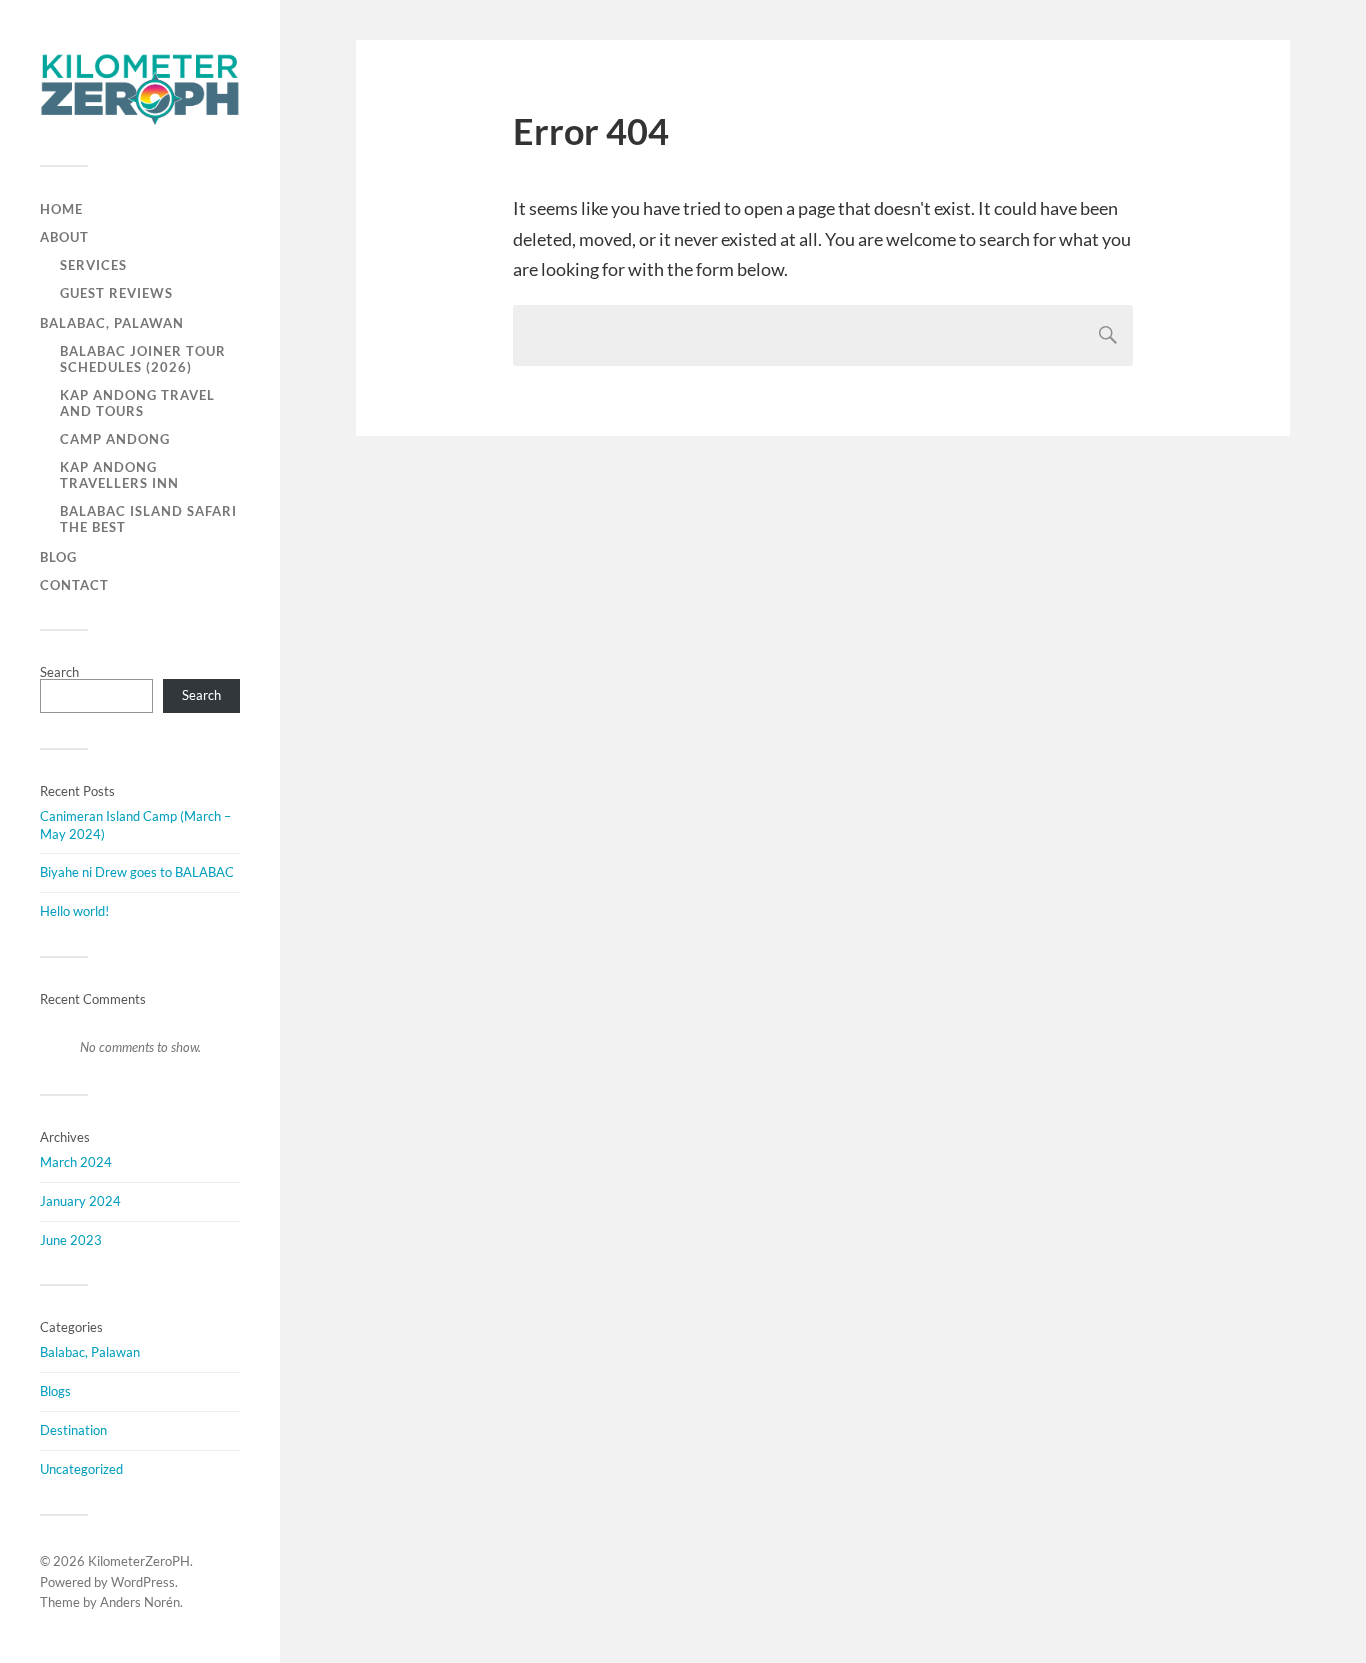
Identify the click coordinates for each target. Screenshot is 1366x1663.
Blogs (55, 1391)
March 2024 (76, 1162)
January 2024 (80, 1201)
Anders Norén (140, 1602)
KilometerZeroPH (139, 1561)
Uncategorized (81, 1469)
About (64, 237)
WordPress (143, 1582)
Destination (73, 1430)
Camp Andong (115, 439)
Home (61, 209)
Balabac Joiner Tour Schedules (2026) (143, 359)
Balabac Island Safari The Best (148, 519)
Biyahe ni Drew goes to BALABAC (137, 872)
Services (93, 265)
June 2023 (71, 1240)
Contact (74, 585)
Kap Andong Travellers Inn (119, 475)
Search (59, 672)
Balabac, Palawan (112, 323)
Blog (58, 557)
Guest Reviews (116, 293)
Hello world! (74, 911)
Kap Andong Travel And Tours (137, 403)
